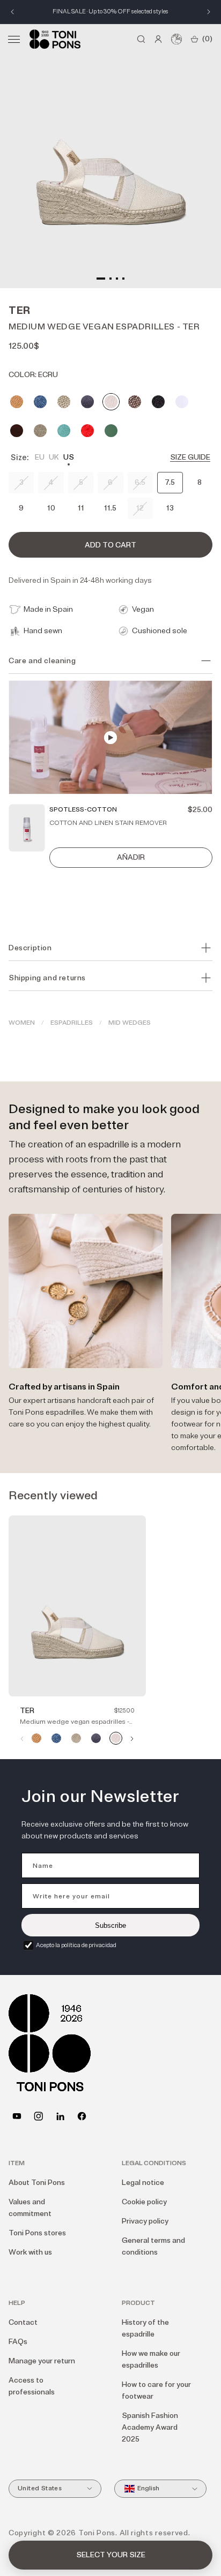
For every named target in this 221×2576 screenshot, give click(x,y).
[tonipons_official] (38, 2116)
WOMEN (22, 1023)
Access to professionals (32, 2386)
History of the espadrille (145, 2328)
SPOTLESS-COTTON (83, 810)
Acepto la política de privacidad (76, 1945)
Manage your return (42, 2361)
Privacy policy (145, 2221)
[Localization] (176, 39)
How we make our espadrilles (151, 2359)
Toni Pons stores (37, 2233)
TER (27, 1711)
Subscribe (110, 1925)
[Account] (158, 39)
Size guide (190, 457)
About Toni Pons (37, 2183)
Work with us (30, 2252)
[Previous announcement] (12, 12)
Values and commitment (30, 2208)
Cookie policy (144, 2202)
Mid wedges (130, 1023)
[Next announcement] (209, 12)
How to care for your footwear (156, 2390)
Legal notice (143, 2183)
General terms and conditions (153, 2246)
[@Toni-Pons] (17, 2116)
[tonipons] (60, 2116)
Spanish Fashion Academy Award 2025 (150, 2427)
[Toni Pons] (55, 39)
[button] (14, 39)
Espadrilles (72, 1023)
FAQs (18, 2342)
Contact (23, 2322)
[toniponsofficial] (82, 2116)
